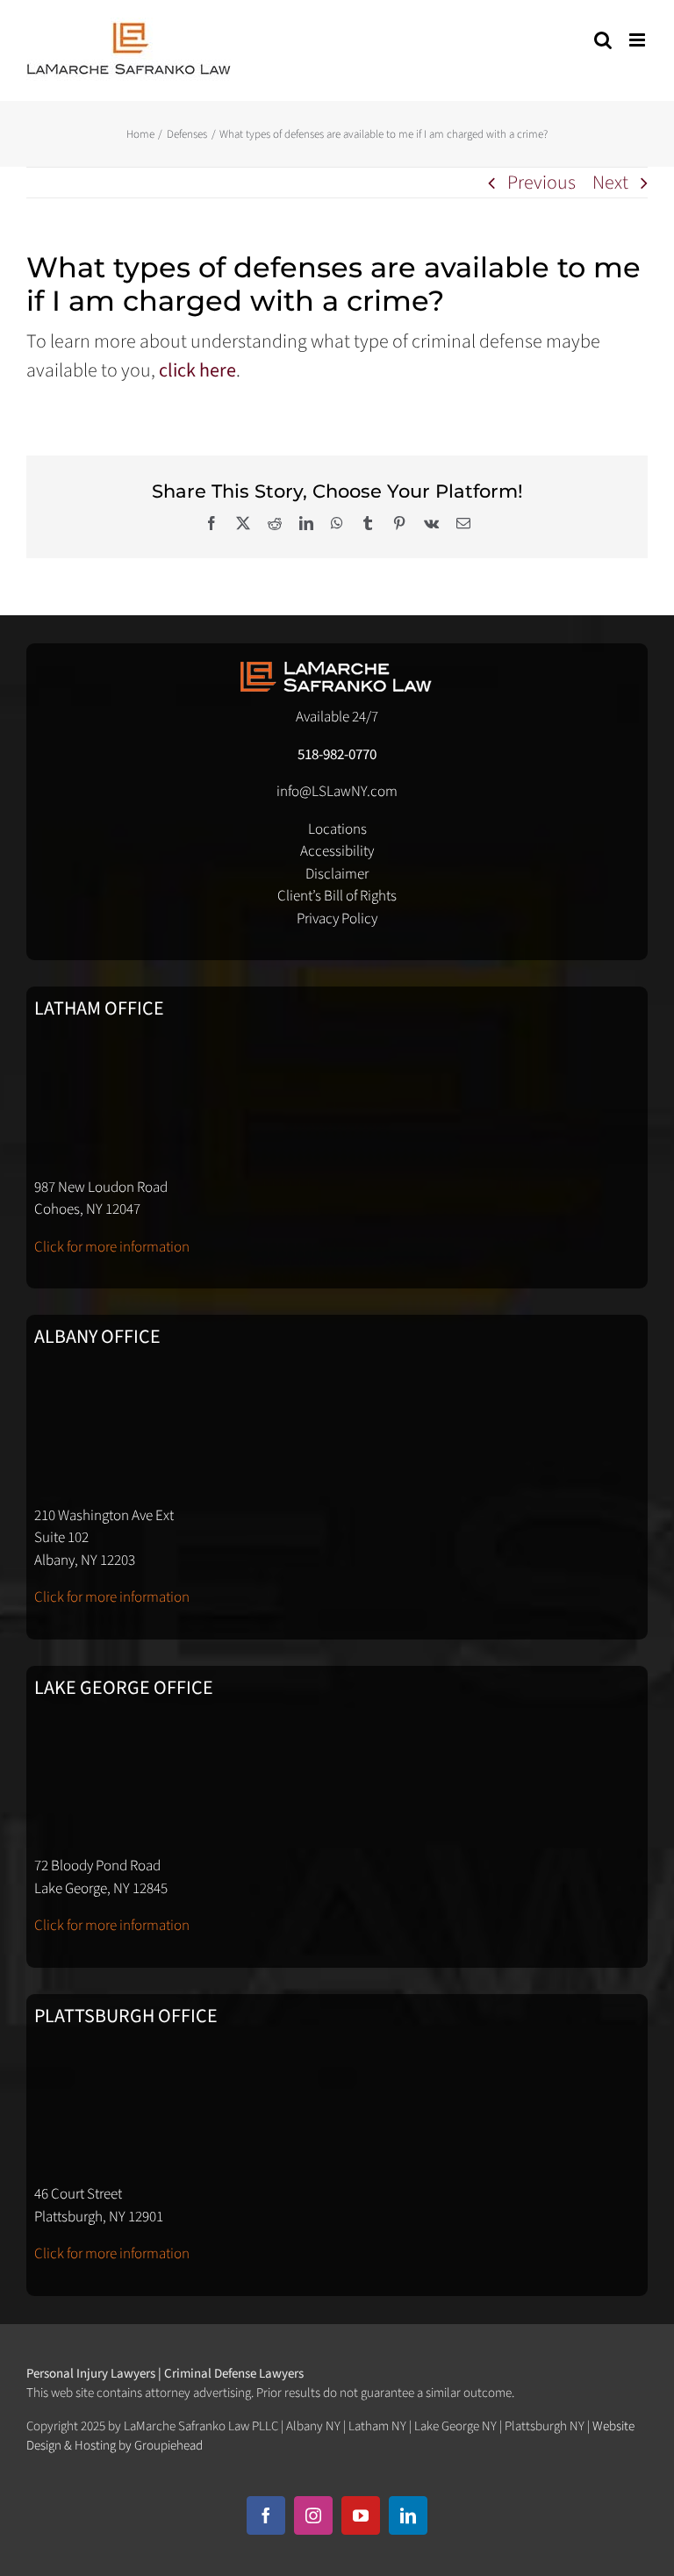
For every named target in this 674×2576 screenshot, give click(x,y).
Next (610, 183)
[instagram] (313, 2515)
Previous (541, 183)
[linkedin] (408, 2515)
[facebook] (266, 2515)
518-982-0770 (337, 755)
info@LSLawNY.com (337, 792)
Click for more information (112, 1247)
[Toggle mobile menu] (638, 40)
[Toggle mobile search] (603, 40)
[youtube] (361, 2515)
